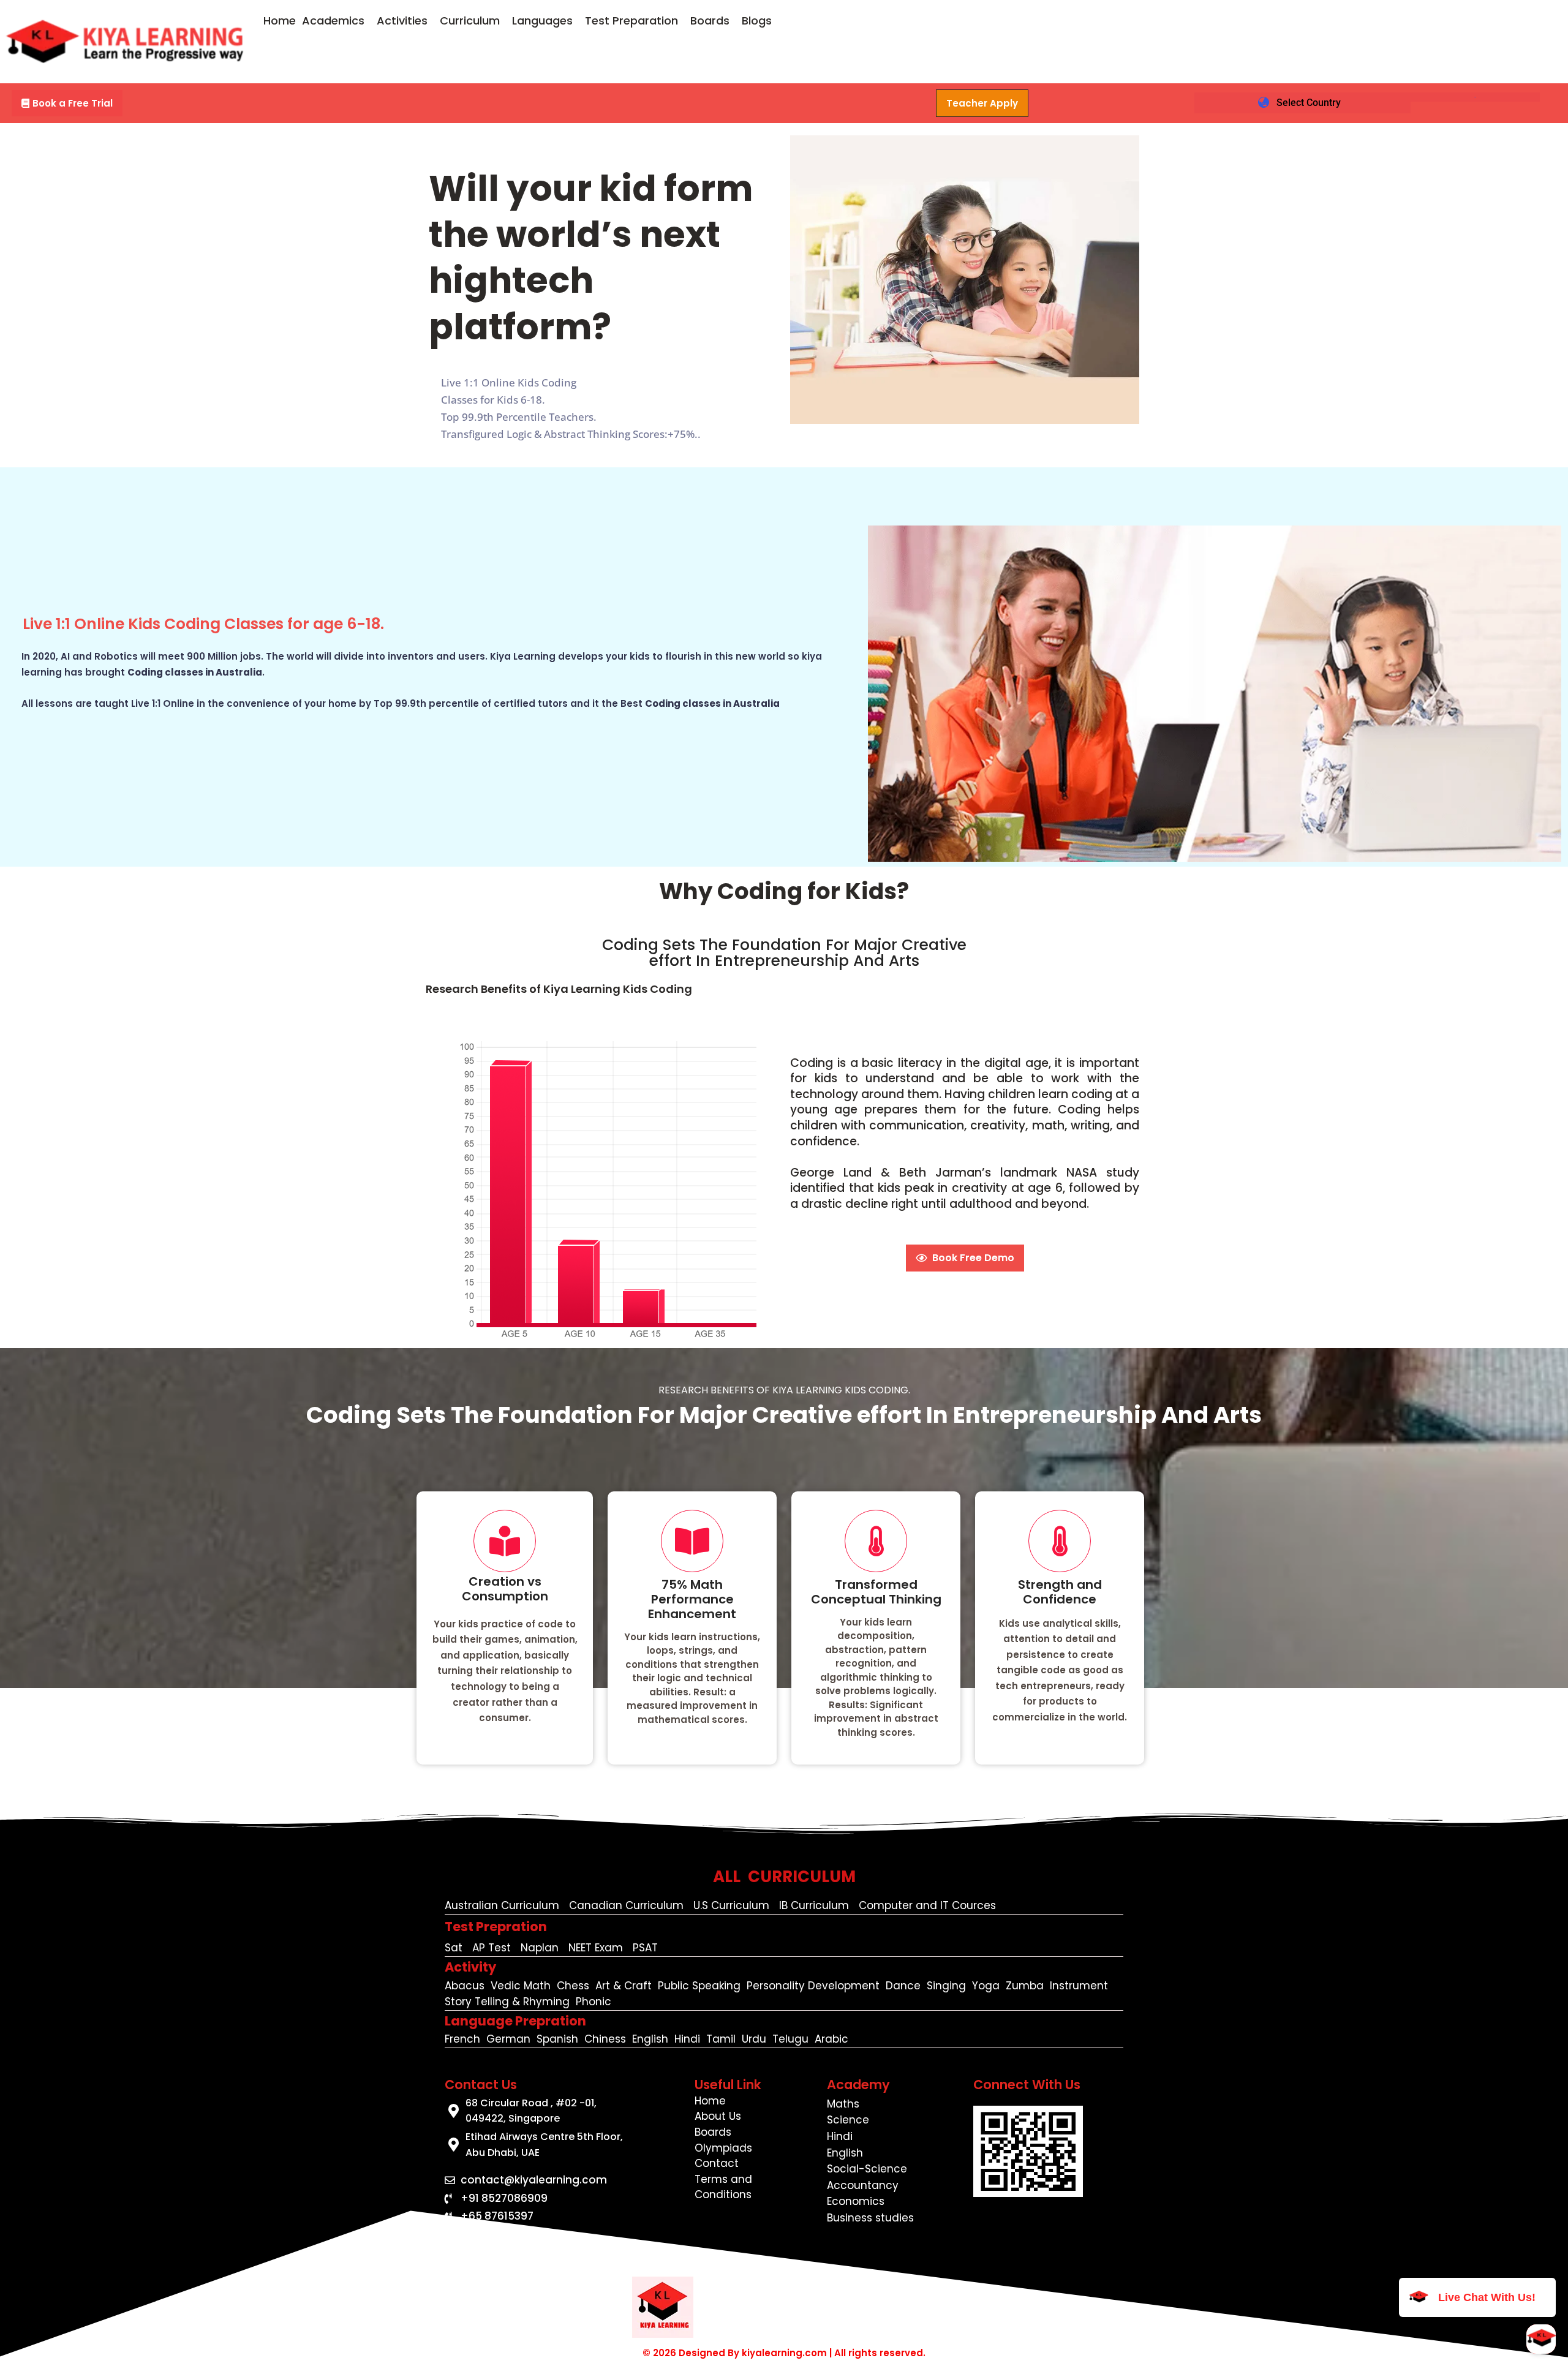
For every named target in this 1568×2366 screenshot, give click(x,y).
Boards (710, 21)
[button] (336, 21)
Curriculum (470, 21)
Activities (402, 21)
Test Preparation (631, 21)
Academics (333, 21)
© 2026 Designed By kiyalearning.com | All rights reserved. (784, 2353)
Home (280, 21)
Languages (542, 21)
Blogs (757, 21)
